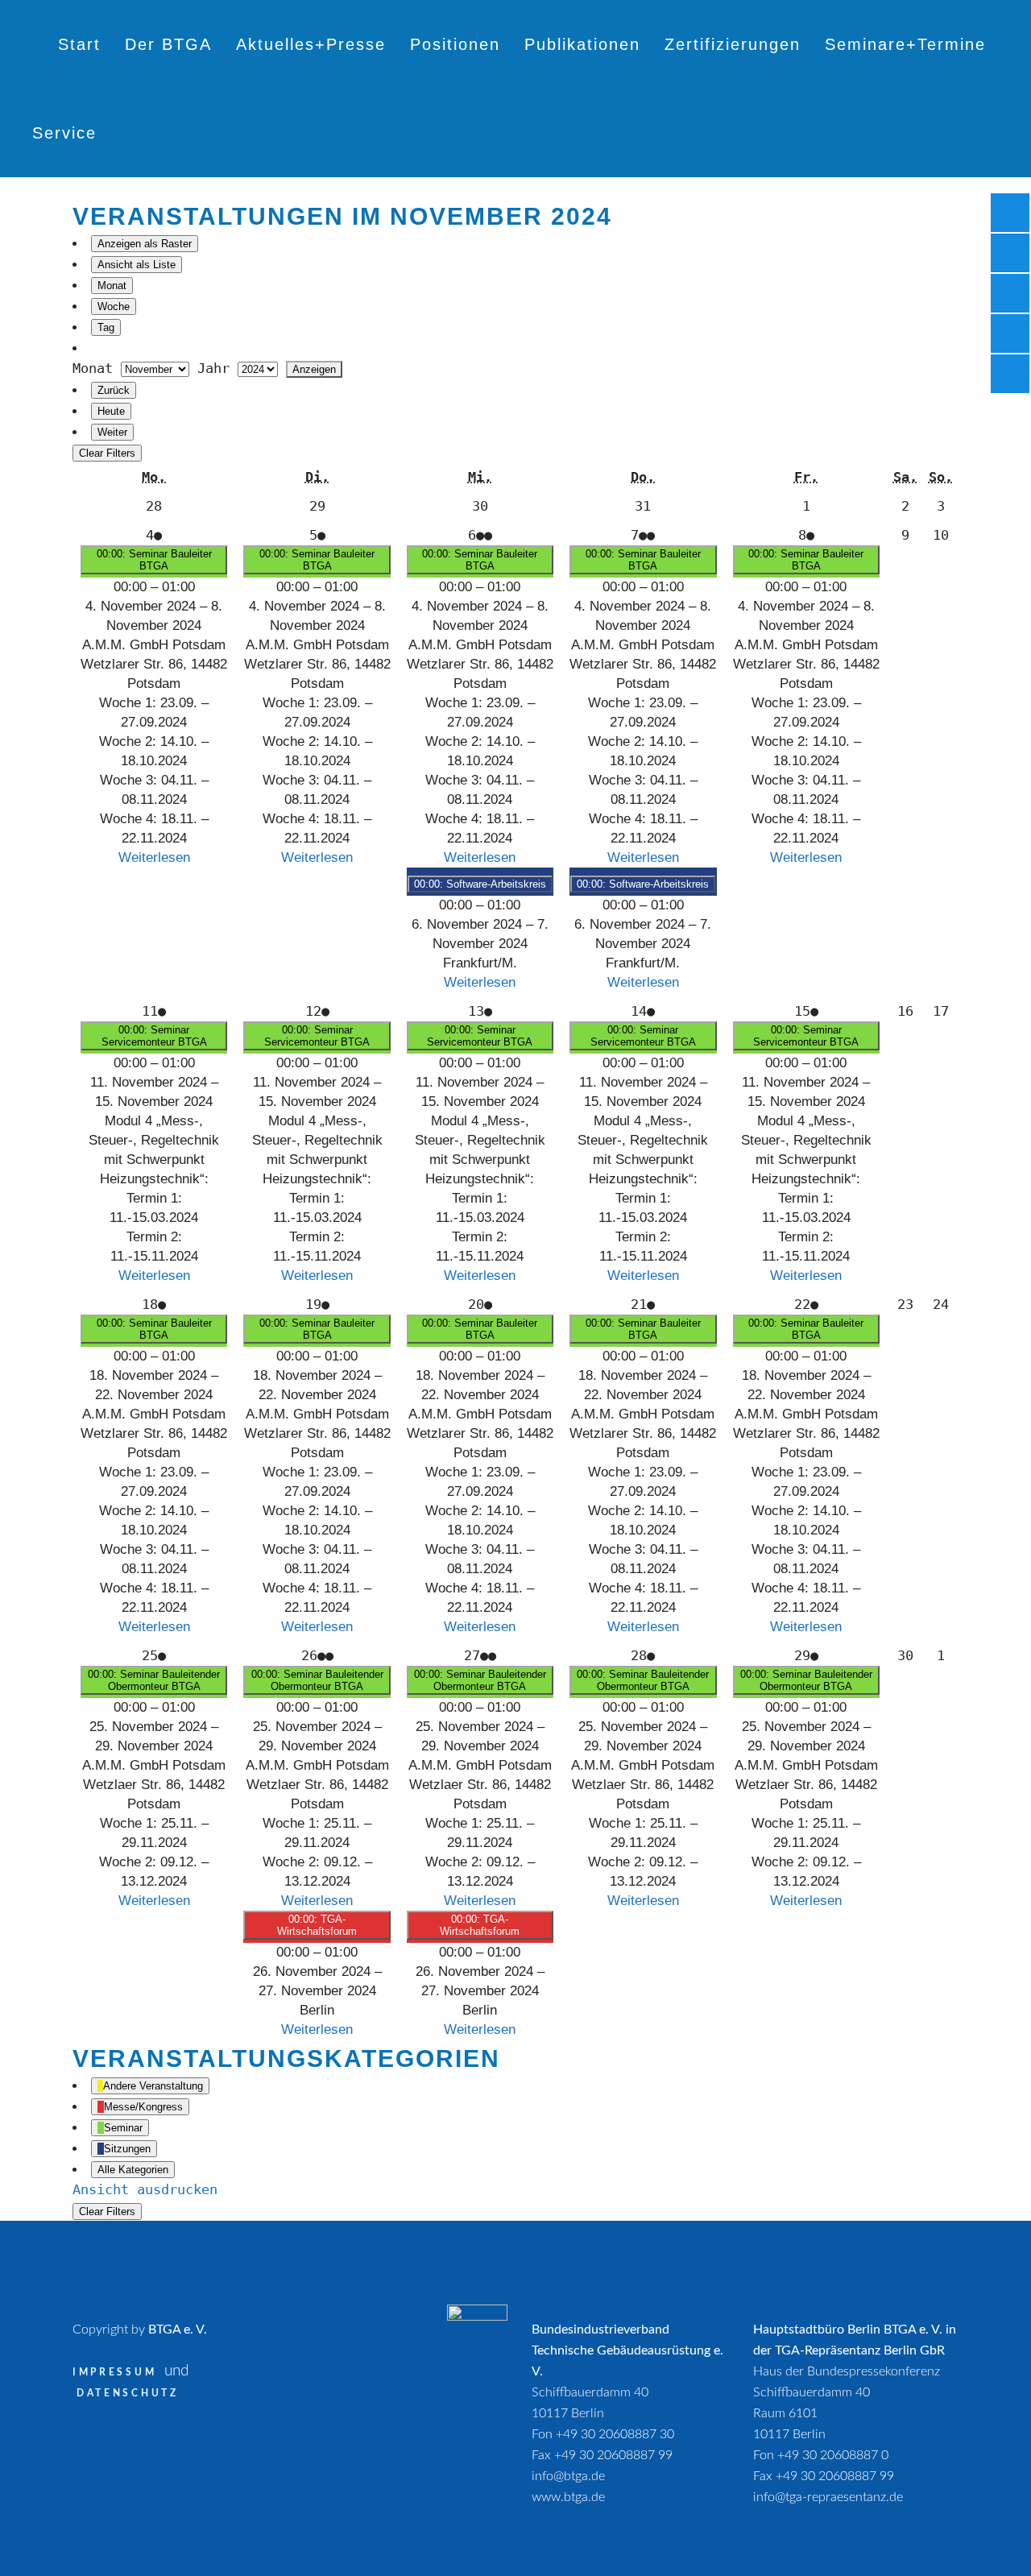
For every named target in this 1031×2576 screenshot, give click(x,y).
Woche (114, 306)
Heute (111, 411)
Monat (112, 286)
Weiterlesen (154, 857)
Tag (106, 327)
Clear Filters (107, 453)
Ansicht (145, 2189)
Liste (137, 265)
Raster (145, 244)
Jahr (213, 368)
